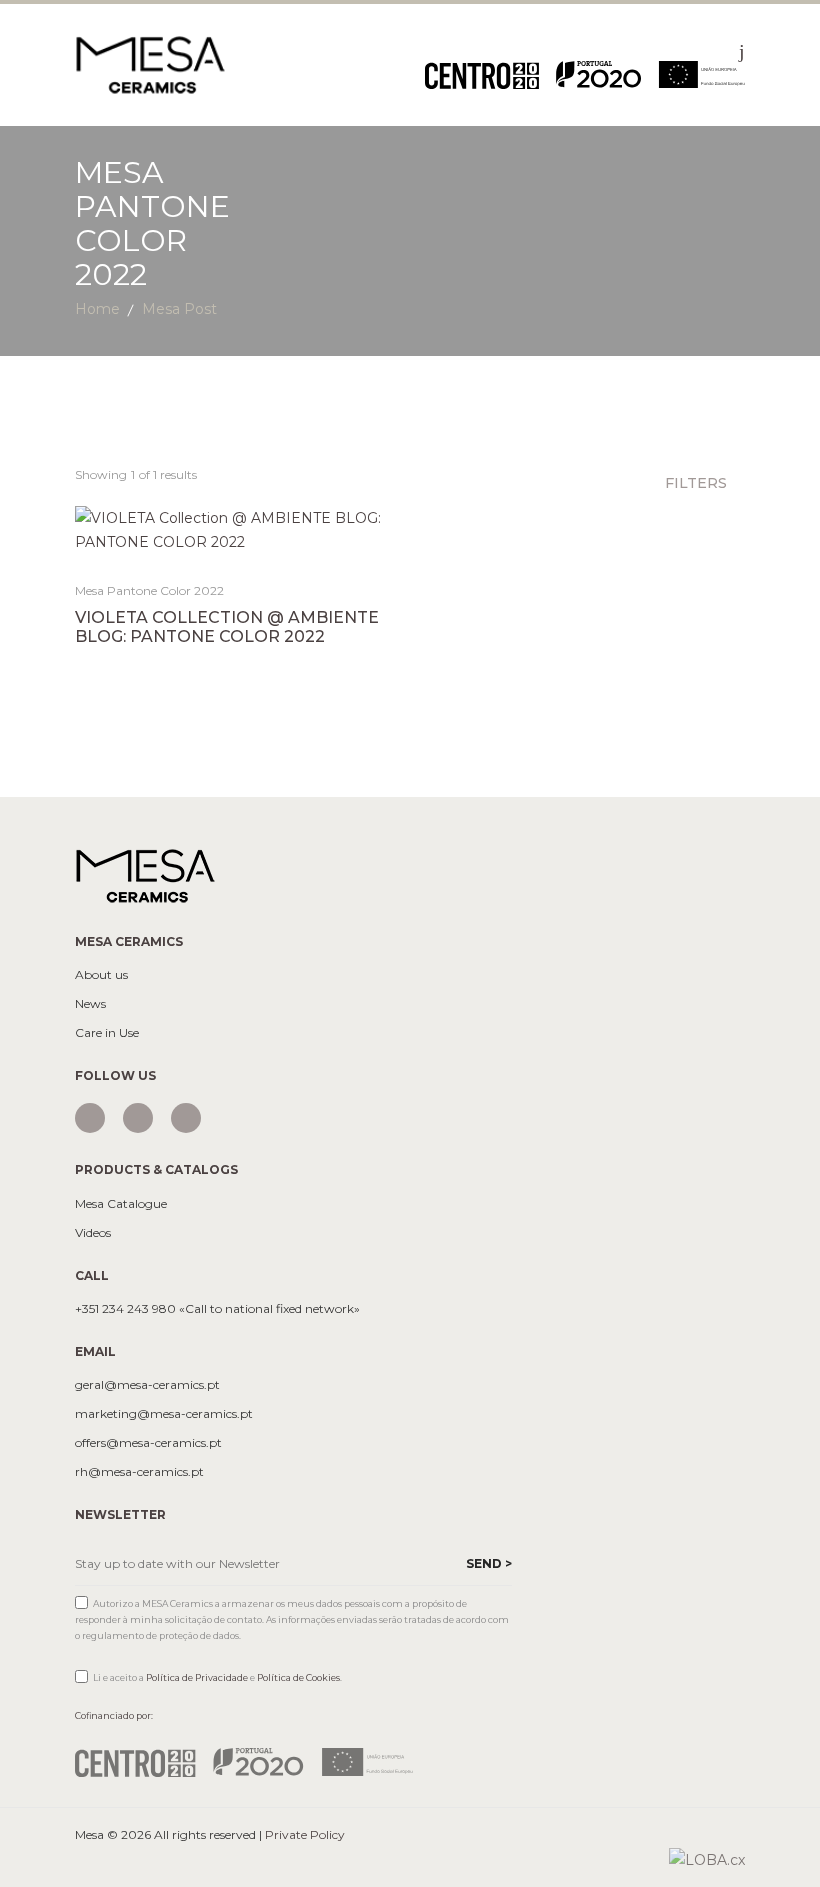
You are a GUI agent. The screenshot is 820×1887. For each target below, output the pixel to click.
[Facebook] (138, 1118)
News (90, 1004)
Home (97, 309)
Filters (698, 483)
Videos (93, 1233)
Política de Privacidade (197, 1677)
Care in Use (107, 1033)
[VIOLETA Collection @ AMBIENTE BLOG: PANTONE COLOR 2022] (235, 530)
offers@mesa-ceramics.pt (148, 1443)
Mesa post (179, 309)
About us (101, 975)
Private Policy (305, 1834)
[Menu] (742, 51)
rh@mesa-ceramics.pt (139, 1472)
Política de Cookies (298, 1677)
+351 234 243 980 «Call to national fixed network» (217, 1309)
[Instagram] (90, 1118)
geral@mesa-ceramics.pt (147, 1385)
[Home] (150, 64)
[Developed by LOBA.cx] (707, 1859)
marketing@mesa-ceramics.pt (164, 1414)
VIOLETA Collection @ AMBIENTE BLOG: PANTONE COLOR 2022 (227, 627)
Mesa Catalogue (121, 1204)
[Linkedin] (186, 1118)
